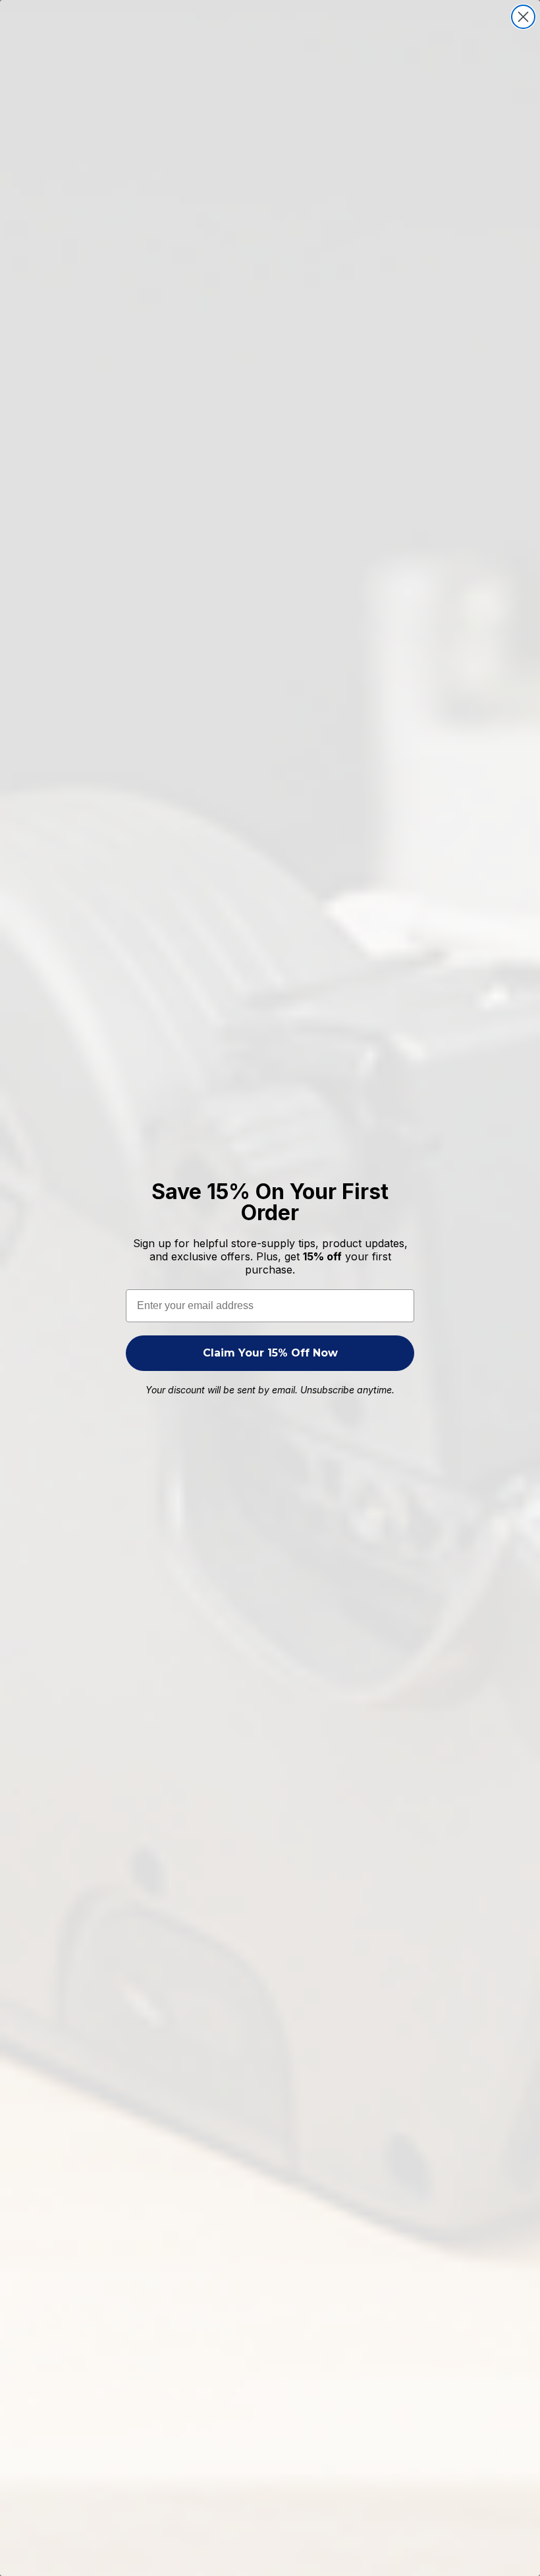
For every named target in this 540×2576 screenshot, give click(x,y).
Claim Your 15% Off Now (270, 1353)
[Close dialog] (523, 17)
